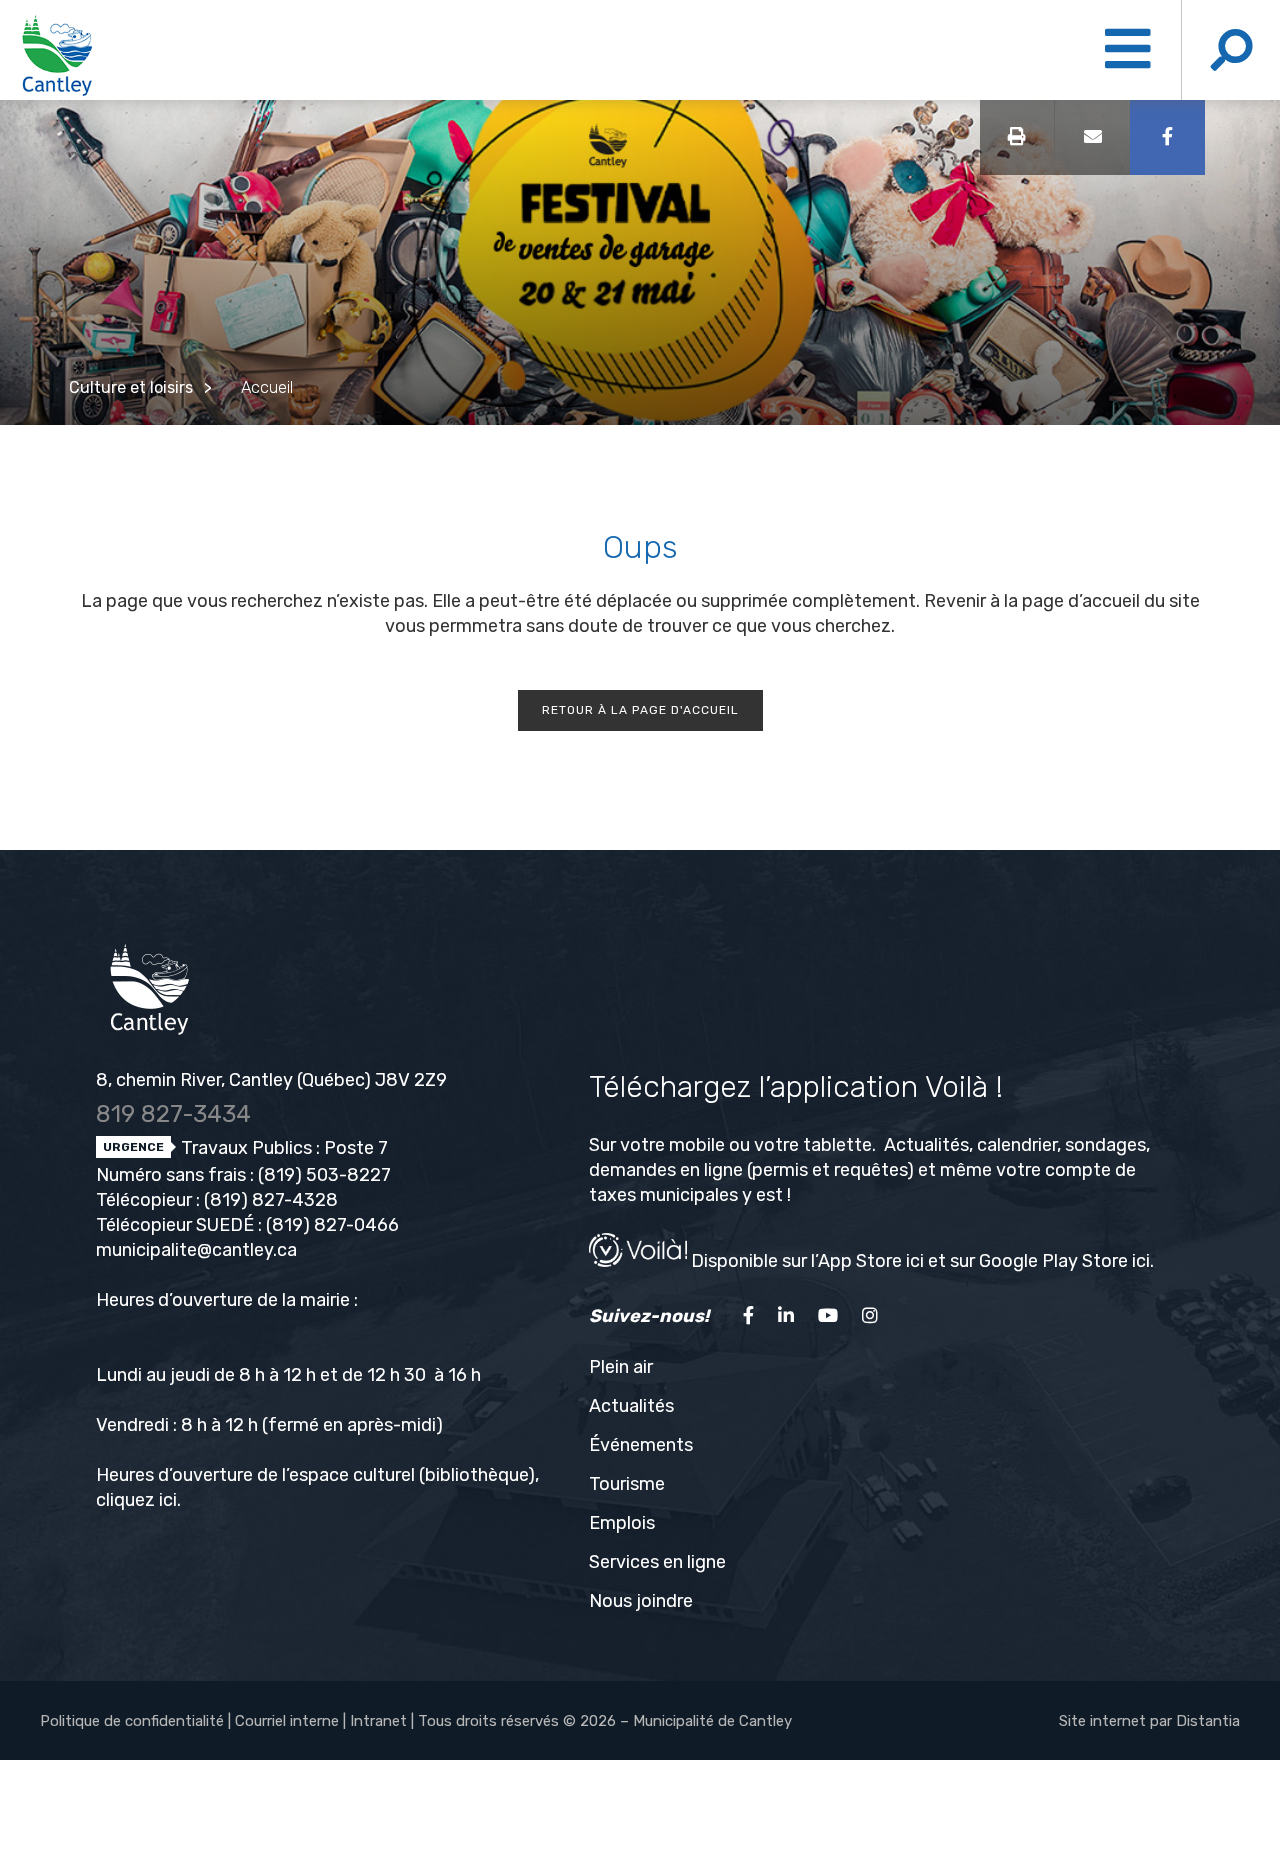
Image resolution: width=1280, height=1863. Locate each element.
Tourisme (627, 1484)
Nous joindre (641, 1601)
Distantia (1208, 1721)
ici (168, 1500)
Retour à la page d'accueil (640, 710)
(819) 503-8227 (324, 1175)
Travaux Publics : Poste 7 (282, 1148)
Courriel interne (287, 1721)
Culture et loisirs (131, 387)
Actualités (631, 1406)
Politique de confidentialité (132, 1721)
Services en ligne (657, 1562)
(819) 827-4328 (271, 1200)
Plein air (621, 1367)
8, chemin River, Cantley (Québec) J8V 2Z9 (271, 1080)
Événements (641, 1445)
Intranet (378, 1721)
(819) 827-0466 (332, 1225)
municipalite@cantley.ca (196, 1250)
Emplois (622, 1523)
